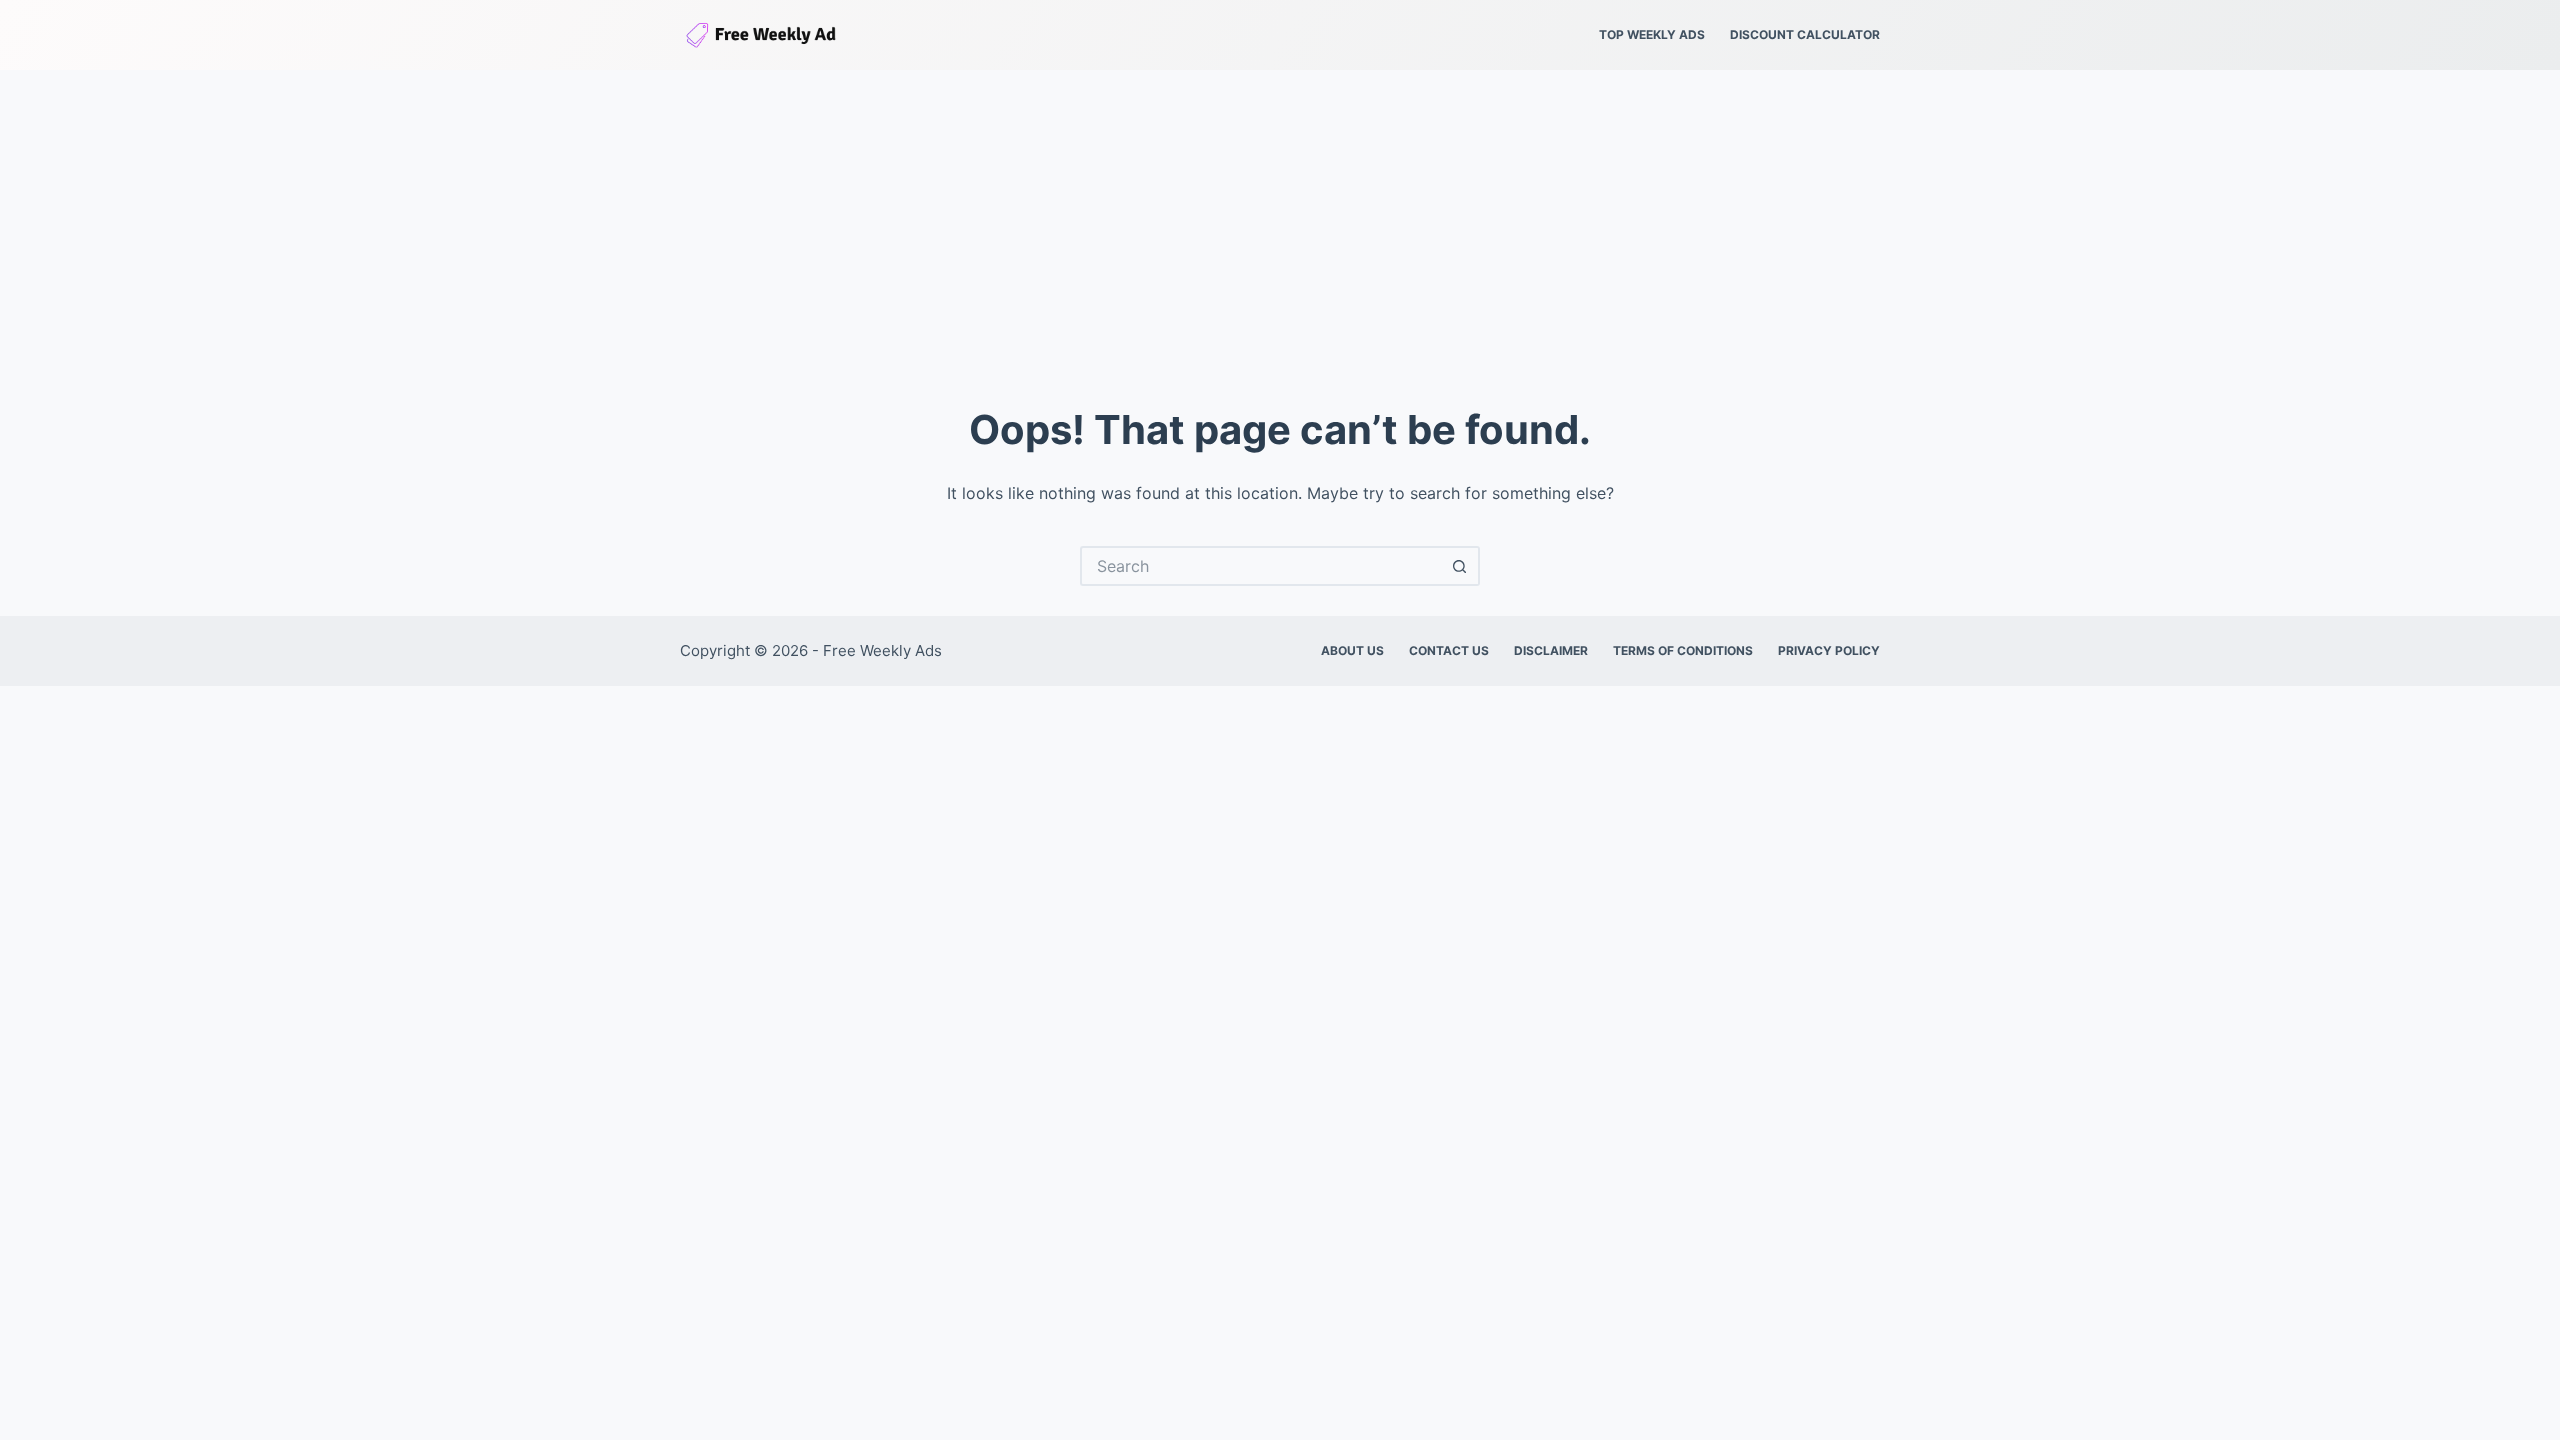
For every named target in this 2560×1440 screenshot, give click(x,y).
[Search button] (1460, 566)
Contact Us (1449, 650)
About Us (1352, 650)
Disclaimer (1551, 650)
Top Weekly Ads (1652, 34)
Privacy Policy (1829, 650)
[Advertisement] (1280, 220)
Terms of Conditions (1683, 650)
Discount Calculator (1805, 34)
